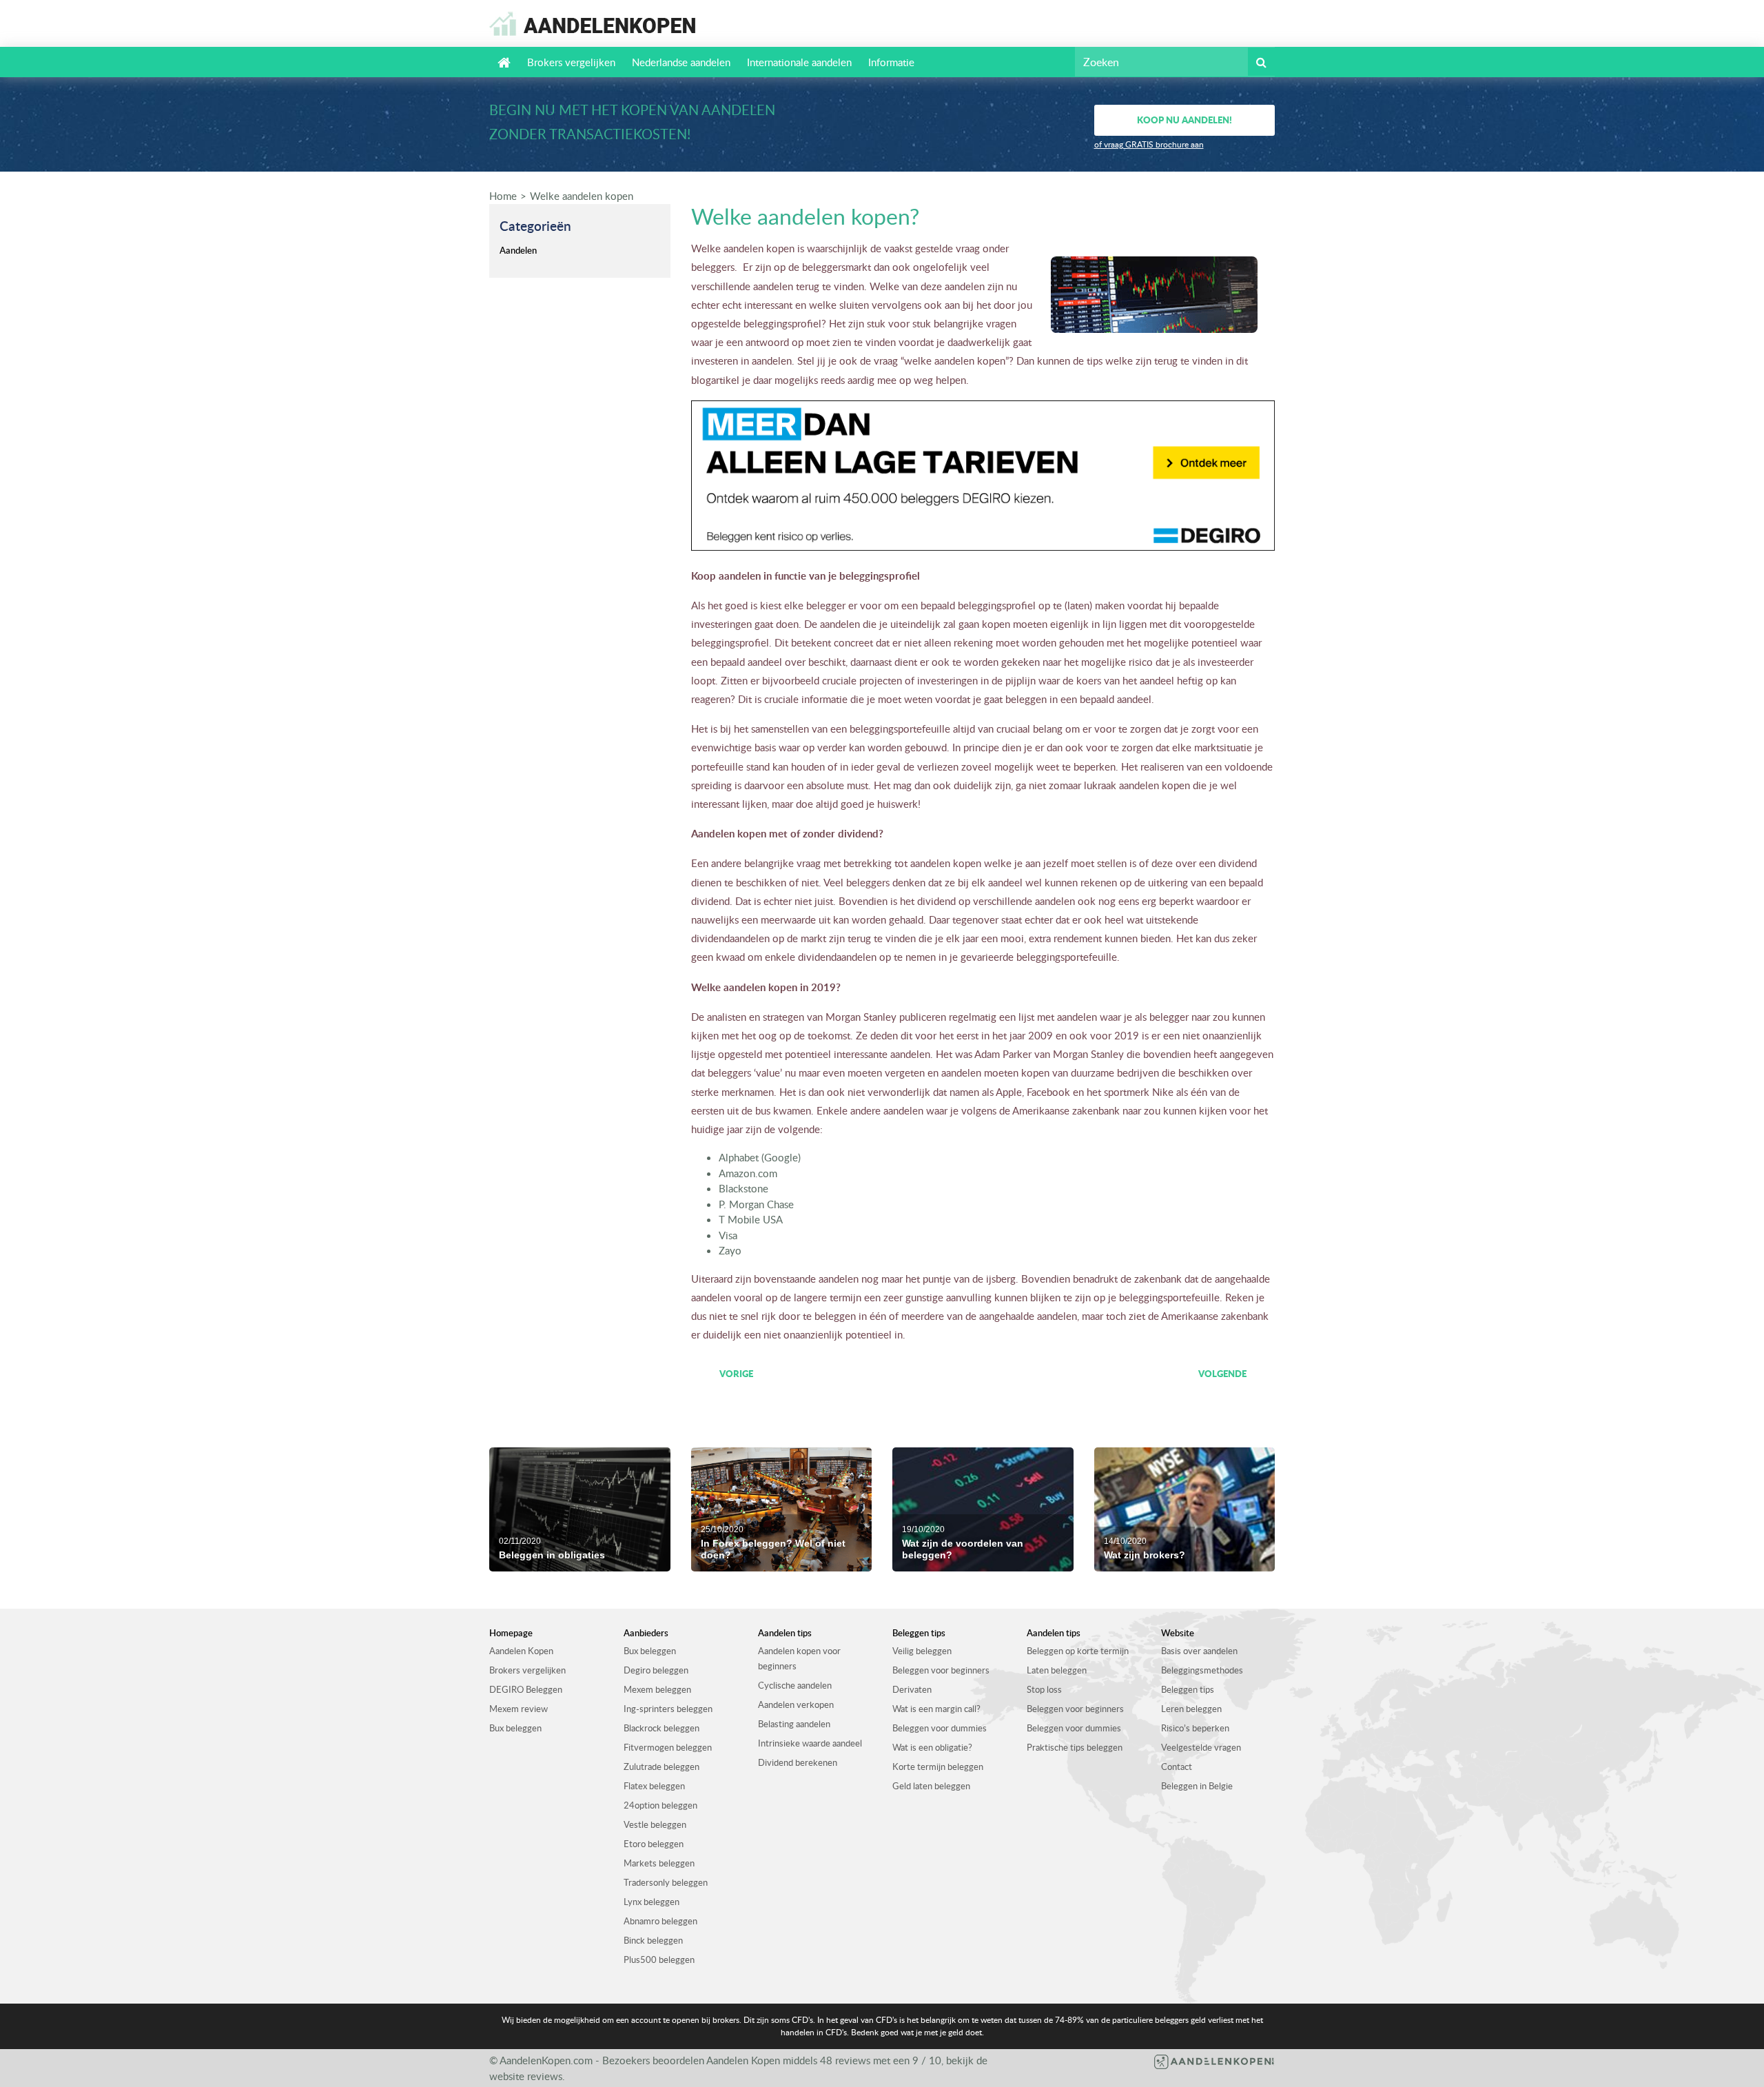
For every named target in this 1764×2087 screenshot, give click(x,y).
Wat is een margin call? (936, 1709)
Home (503, 196)
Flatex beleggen (654, 1786)
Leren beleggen (1191, 1709)
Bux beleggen (515, 1728)
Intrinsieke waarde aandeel (810, 1743)
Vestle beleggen (655, 1824)
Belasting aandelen (794, 1724)
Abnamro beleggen (660, 1921)
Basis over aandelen (1199, 1651)
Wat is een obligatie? (932, 1747)
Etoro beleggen (654, 1844)
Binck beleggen (653, 1940)
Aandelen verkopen (796, 1704)
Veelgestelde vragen (1201, 1747)
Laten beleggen (1057, 1670)
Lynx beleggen (652, 1902)
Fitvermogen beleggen (668, 1747)
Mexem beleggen (657, 1689)
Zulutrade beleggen (661, 1767)
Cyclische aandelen (795, 1685)
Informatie (891, 62)
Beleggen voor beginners (941, 1670)
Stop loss (1044, 1689)
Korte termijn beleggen (938, 1767)
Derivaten (912, 1689)
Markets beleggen (659, 1863)
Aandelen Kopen (521, 1651)
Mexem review (519, 1709)
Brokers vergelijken (571, 62)
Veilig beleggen (922, 1651)
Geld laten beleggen (931, 1786)
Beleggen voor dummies (940, 1728)
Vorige (736, 1373)
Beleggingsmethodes (1202, 1670)
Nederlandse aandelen (681, 62)
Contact (1177, 1767)
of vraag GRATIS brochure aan (1149, 144)
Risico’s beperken (1195, 1728)
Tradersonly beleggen (666, 1882)
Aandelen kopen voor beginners (799, 1658)
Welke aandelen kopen (582, 196)
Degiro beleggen (656, 1670)
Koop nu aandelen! (1184, 120)
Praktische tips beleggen (1075, 1747)
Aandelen (518, 250)
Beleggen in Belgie (1197, 1786)
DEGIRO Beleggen (526, 1689)
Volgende (1222, 1373)
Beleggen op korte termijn (1078, 1651)
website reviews (526, 2076)
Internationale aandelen (799, 62)
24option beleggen (660, 1805)
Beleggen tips (1188, 1689)
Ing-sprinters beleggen (668, 1709)
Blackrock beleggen (661, 1728)
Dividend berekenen (798, 1762)
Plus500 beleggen (659, 1959)
